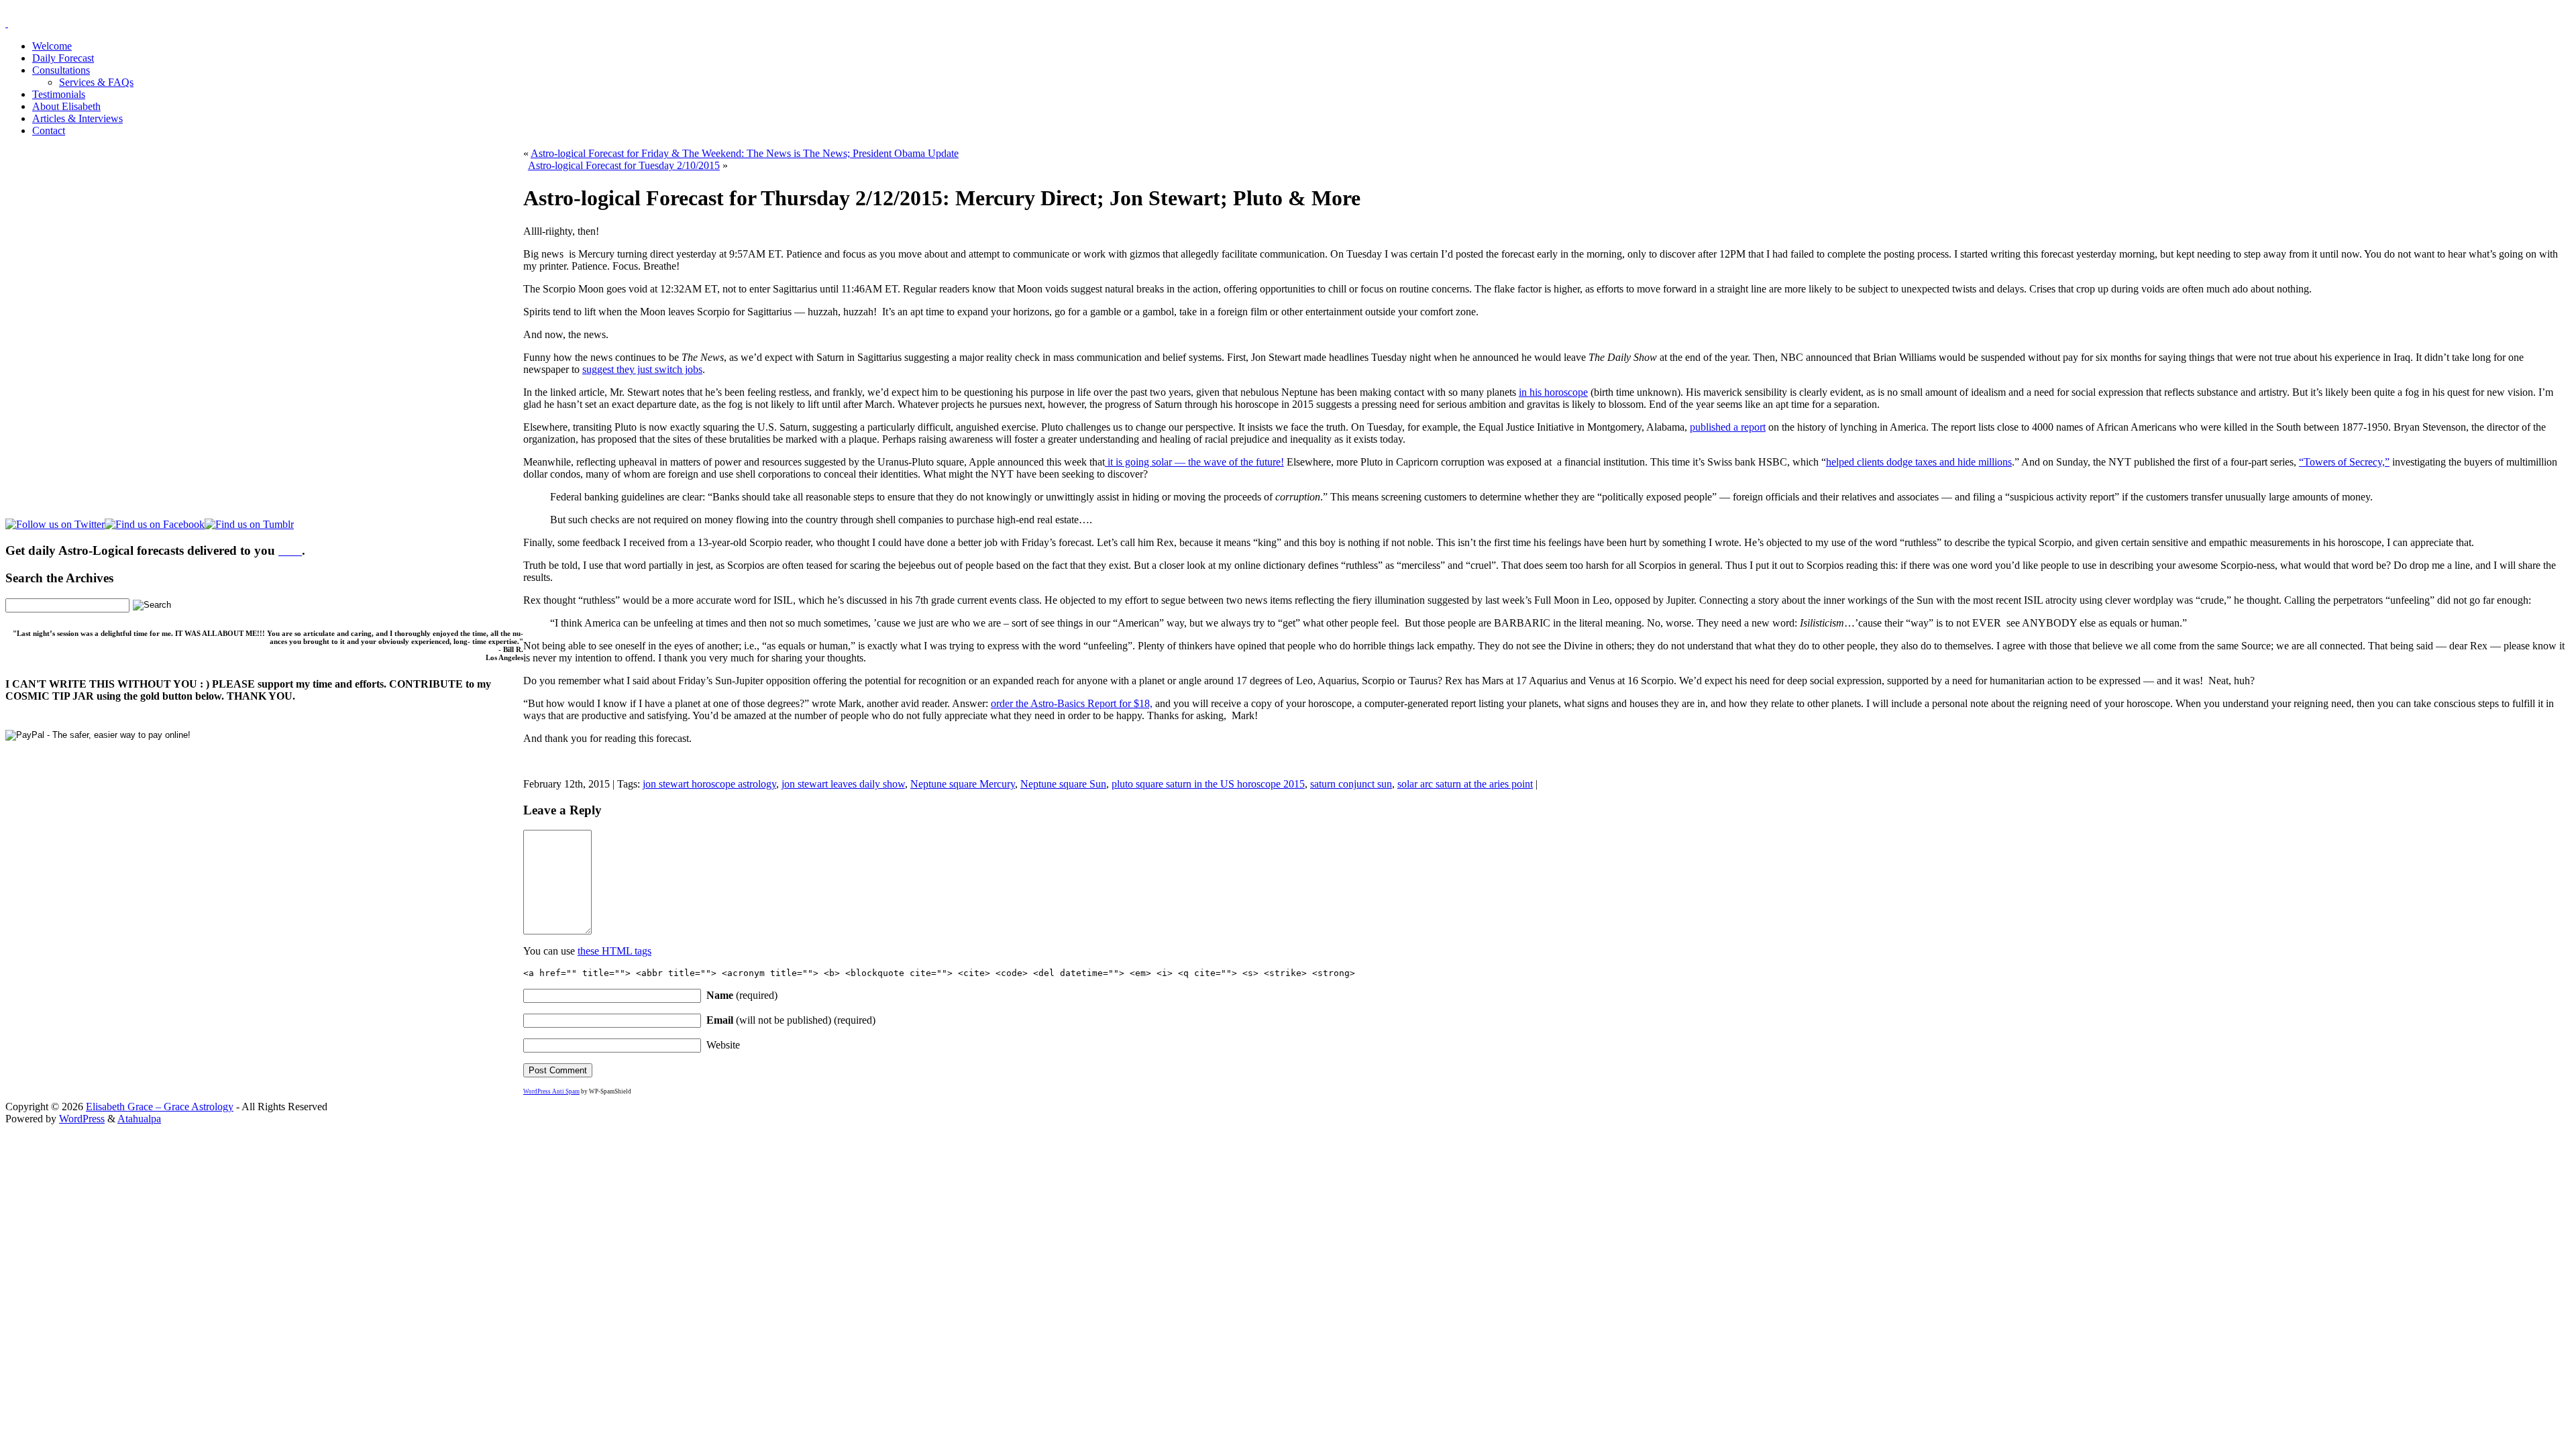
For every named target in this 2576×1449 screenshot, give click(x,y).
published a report (1728, 427)
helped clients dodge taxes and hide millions (1919, 462)
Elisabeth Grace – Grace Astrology (160, 1107)
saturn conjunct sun (1351, 784)
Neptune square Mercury (963, 784)
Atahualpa (139, 1119)
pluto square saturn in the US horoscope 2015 (1208, 784)
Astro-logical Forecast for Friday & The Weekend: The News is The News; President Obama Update (745, 153)
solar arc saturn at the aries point (1465, 784)
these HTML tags (614, 951)
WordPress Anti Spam (551, 1091)
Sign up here (1187, 1210)
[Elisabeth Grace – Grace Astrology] (7, 23)
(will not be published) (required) (791, 1020)
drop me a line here (1428, 1233)
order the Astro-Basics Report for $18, (1072, 703)
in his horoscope (1553, 392)
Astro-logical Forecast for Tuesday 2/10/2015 (624, 165)
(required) (742, 995)
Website (723, 1045)
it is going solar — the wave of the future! (1194, 462)
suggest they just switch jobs (642, 369)
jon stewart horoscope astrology (709, 784)
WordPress (82, 1119)
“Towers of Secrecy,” (2344, 462)
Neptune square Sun (1063, 784)
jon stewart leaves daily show (843, 784)
